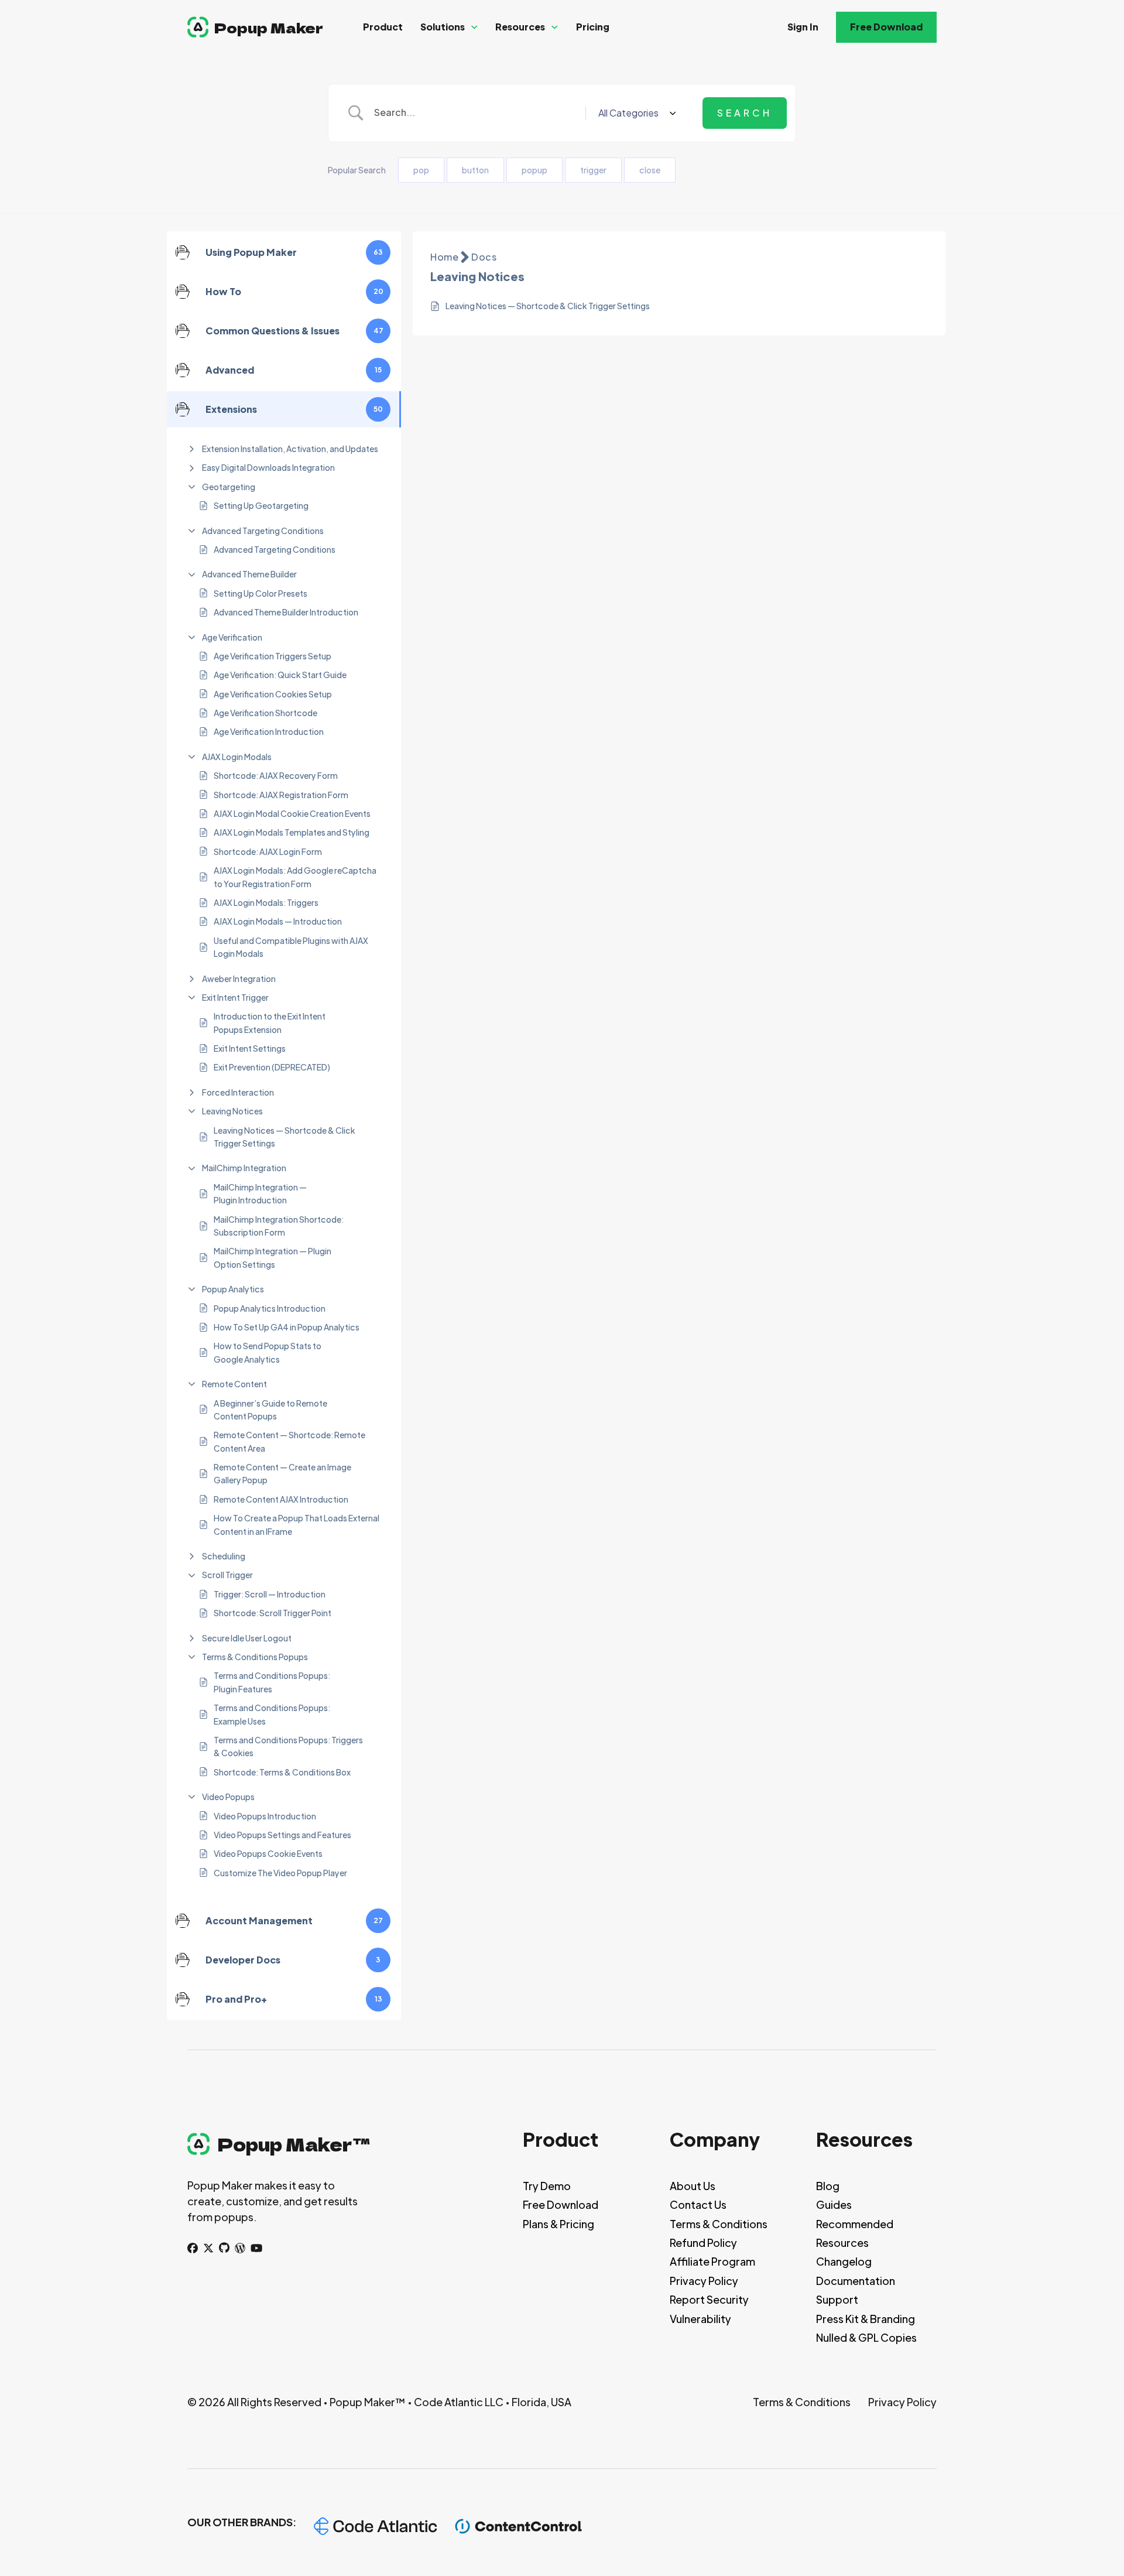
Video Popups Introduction (265, 1816)
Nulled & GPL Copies (866, 2337)
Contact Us (698, 2204)
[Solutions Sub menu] (474, 27)
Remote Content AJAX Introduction (281, 1499)
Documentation (856, 2281)
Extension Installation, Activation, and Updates (290, 449)
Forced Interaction (238, 1092)
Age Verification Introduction (269, 731)
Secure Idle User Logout (247, 1638)
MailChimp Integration (244, 1168)
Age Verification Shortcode (265, 713)
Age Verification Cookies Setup (273, 694)
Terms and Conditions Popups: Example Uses (272, 1714)
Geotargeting (229, 487)
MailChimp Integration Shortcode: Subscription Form (279, 1226)
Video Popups (228, 1797)
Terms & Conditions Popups (255, 1657)
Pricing (593, 27)
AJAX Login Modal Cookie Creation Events (292, 813)
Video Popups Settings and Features (282, 1835)
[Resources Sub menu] (555, 27)
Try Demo (547, 2186)
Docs (484, 257)
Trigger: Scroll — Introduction (270, 1594)
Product (383, 27)
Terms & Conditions (719, 2224)
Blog (828, 2186)
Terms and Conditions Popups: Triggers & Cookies (288, 1746)
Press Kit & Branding (866, 2319)
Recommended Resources (855, 2233)
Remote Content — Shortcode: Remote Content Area (289, 1441)
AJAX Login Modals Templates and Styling (292, 832)
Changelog (844, 2261)
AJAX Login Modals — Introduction (278, 921)
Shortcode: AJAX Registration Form (281, 795)
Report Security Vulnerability (709, 2309)
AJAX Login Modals (237, 757)
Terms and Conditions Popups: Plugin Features (272, 1682)
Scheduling (224, 1556)
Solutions (443, 27)
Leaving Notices (232, 1111)
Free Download (886, 27)
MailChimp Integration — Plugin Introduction (260, 1193)
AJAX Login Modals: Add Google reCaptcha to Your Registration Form (295, 877)
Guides (834, 2204)
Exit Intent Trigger (235, 997)
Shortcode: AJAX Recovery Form (276, 775)
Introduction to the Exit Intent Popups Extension (270, 1022)
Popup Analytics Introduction (270, 1308)
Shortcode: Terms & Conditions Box (282, 1772)
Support (837, 2299)
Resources (520, 27)
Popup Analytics (233, 1289)
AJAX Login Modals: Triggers (266, 902)
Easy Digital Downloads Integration (268, 467)
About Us (693, 2186)
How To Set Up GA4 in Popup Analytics (287, 1327)
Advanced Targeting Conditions (263, 531)
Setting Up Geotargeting (261, 505)
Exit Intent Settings (250, 1048)
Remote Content (234, 1384)
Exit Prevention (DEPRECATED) (272, 1067)
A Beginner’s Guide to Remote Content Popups (270, 1410)
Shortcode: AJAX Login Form (268, 851)
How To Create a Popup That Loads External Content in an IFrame (297, 1524)
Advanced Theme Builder (249, 574)
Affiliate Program (712, 2261)
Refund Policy (703, 2243)
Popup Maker (269, 27)
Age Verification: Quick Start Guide (280, 675)
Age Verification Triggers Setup (273, 656)
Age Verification (232, 637)
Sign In (803, 27)
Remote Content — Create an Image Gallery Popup (282, 1473)
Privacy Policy (704, 2281)
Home (444, 257)
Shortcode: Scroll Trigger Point (273, 1613)
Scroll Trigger (227, 1575)
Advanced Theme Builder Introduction (286, 612)
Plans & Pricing (558, 2224)
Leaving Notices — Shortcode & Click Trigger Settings (285, 1137)
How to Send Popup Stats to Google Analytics (268, 1352)
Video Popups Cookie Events (268, 1853)
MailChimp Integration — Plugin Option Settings (273, 1257)
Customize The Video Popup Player (280, 1873)
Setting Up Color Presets (261, 593)
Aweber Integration (239, 979)
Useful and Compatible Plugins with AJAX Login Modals (291, 947)
